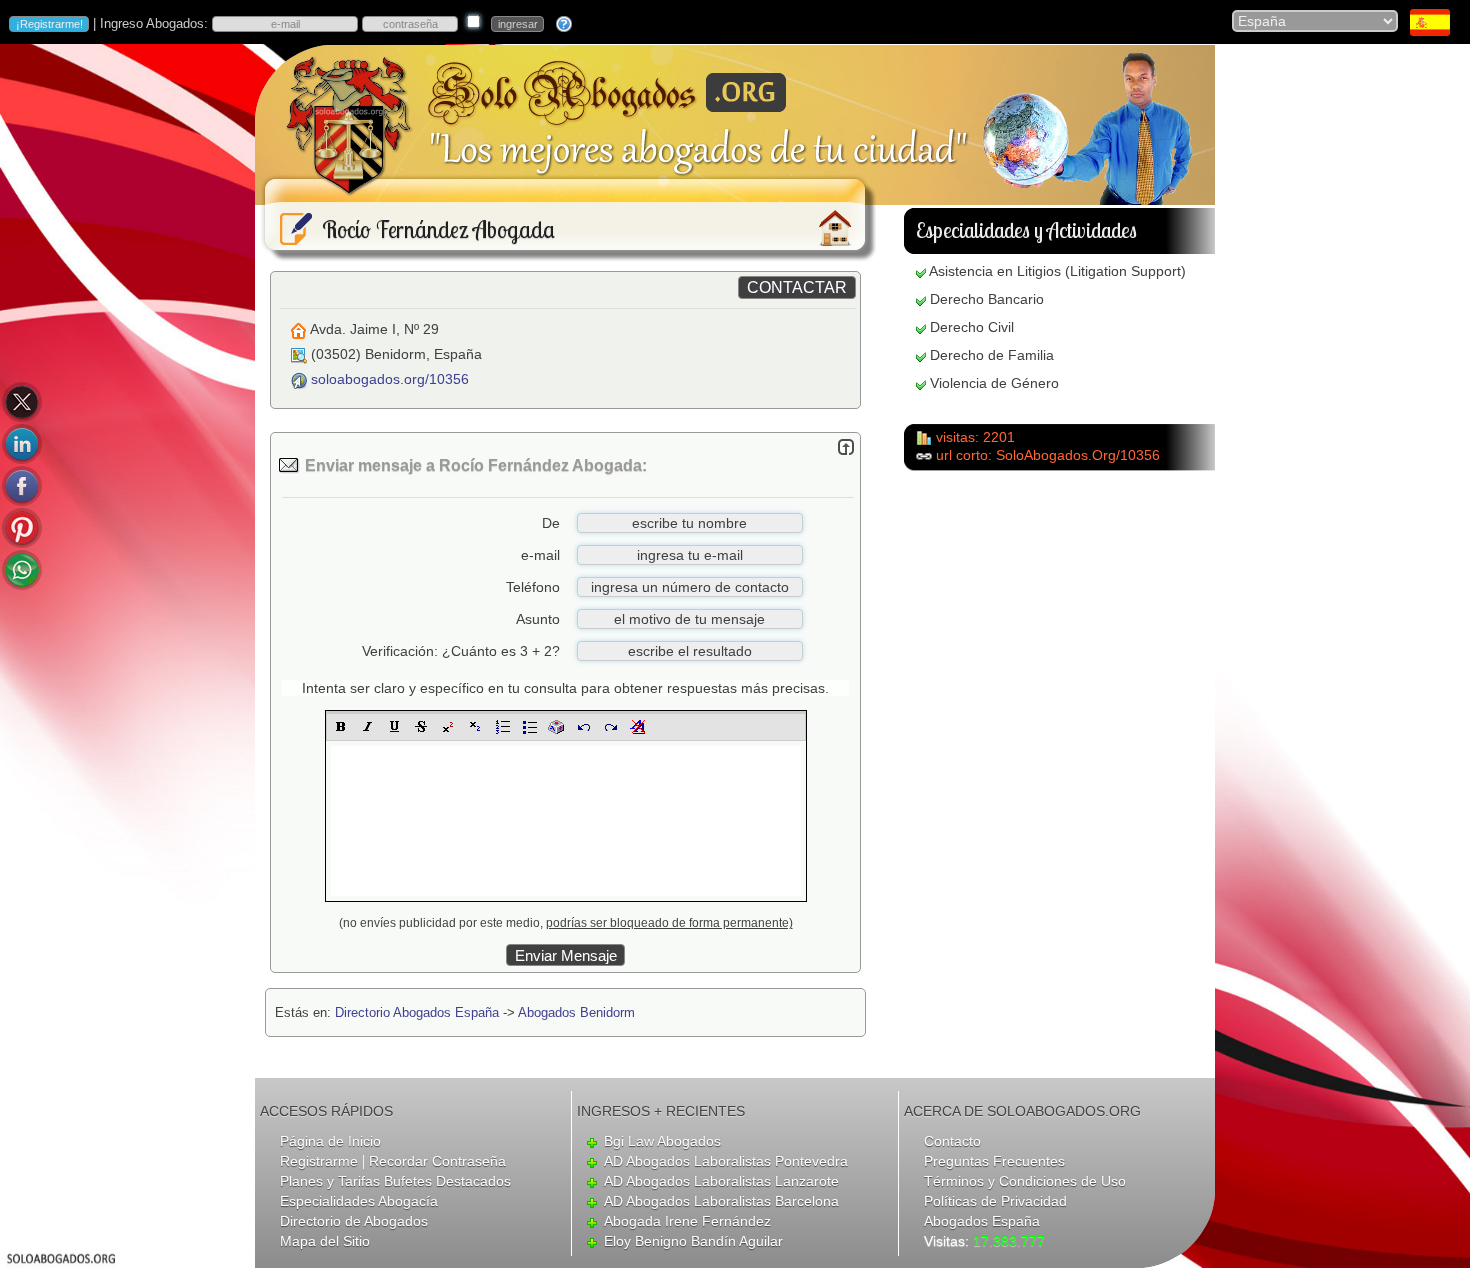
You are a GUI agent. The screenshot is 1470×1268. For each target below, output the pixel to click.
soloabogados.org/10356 (390, 379)
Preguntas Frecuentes (994, 1161)
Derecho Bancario (987, 299)
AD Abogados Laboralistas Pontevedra (726, 1161)
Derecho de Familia (992, 355)
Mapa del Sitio (325, 1241)
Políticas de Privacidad (995, 1201)
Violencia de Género (994, 383)
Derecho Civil (972, 327)
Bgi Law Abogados (662, 1141)
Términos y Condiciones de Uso (1025, 1181)
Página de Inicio (330, 1141)
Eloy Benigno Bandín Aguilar (693, 1241)
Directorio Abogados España (417, 1012)
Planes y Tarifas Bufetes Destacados (395, 1181)
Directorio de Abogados (354, 1221)
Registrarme (319, 1161)
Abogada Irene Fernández (687, 1221)
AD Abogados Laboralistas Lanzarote (721, 1181)
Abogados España (982, 1221)
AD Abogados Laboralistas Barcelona (721, 1201)
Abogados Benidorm (576, 1012)
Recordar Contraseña (437, 1161)
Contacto (952, 1141)
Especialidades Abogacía (359, 1201)
